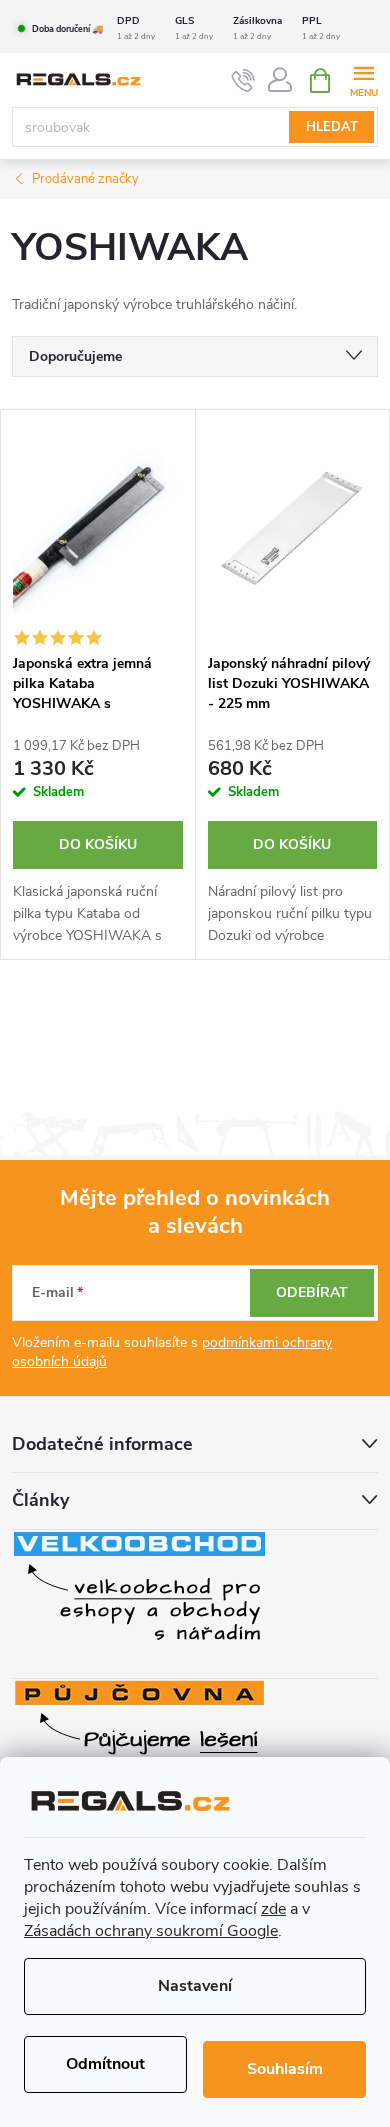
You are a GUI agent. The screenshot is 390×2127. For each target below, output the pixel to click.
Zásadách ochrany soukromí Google (151, 1931)
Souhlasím (285, 2069)
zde (273, 1909)
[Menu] (363, 79)
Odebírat (312, 1292)
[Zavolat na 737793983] (243, 81)
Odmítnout (105, 2064)
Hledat (332, 127)
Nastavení (195, 1986)
